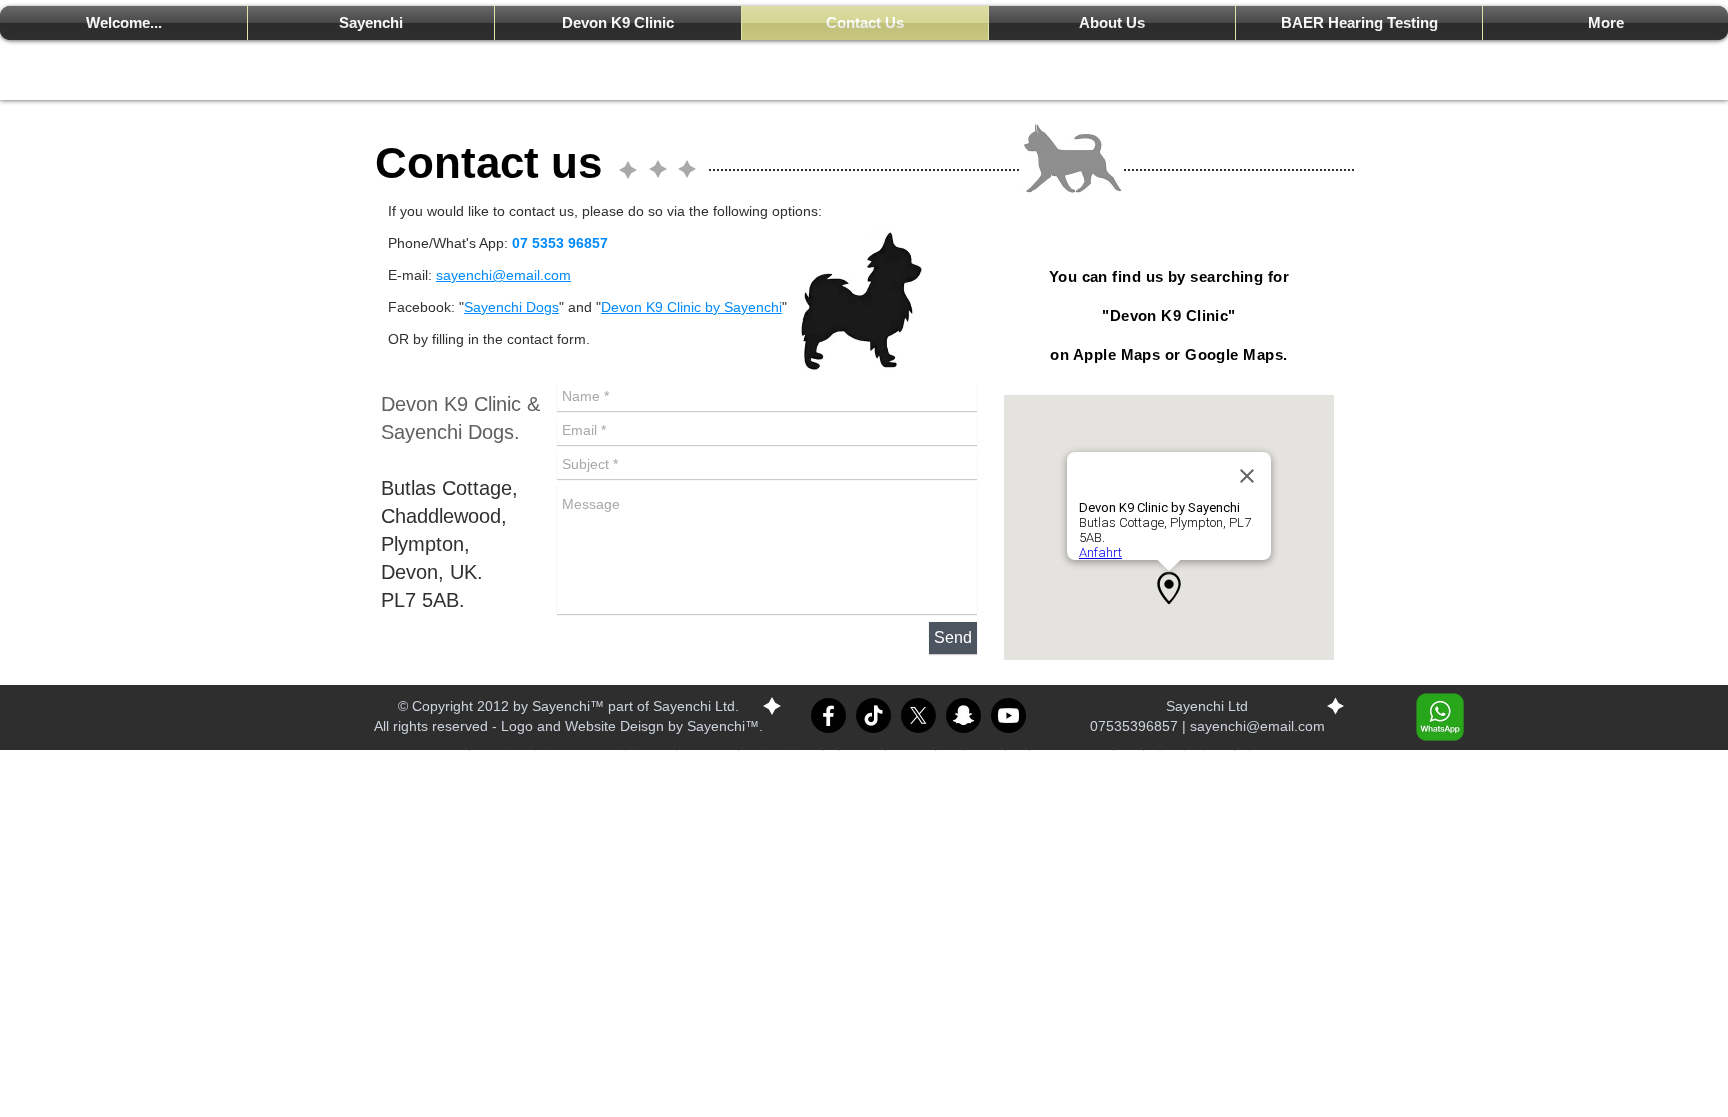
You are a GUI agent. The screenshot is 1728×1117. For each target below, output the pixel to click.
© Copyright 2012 (453, 706)
